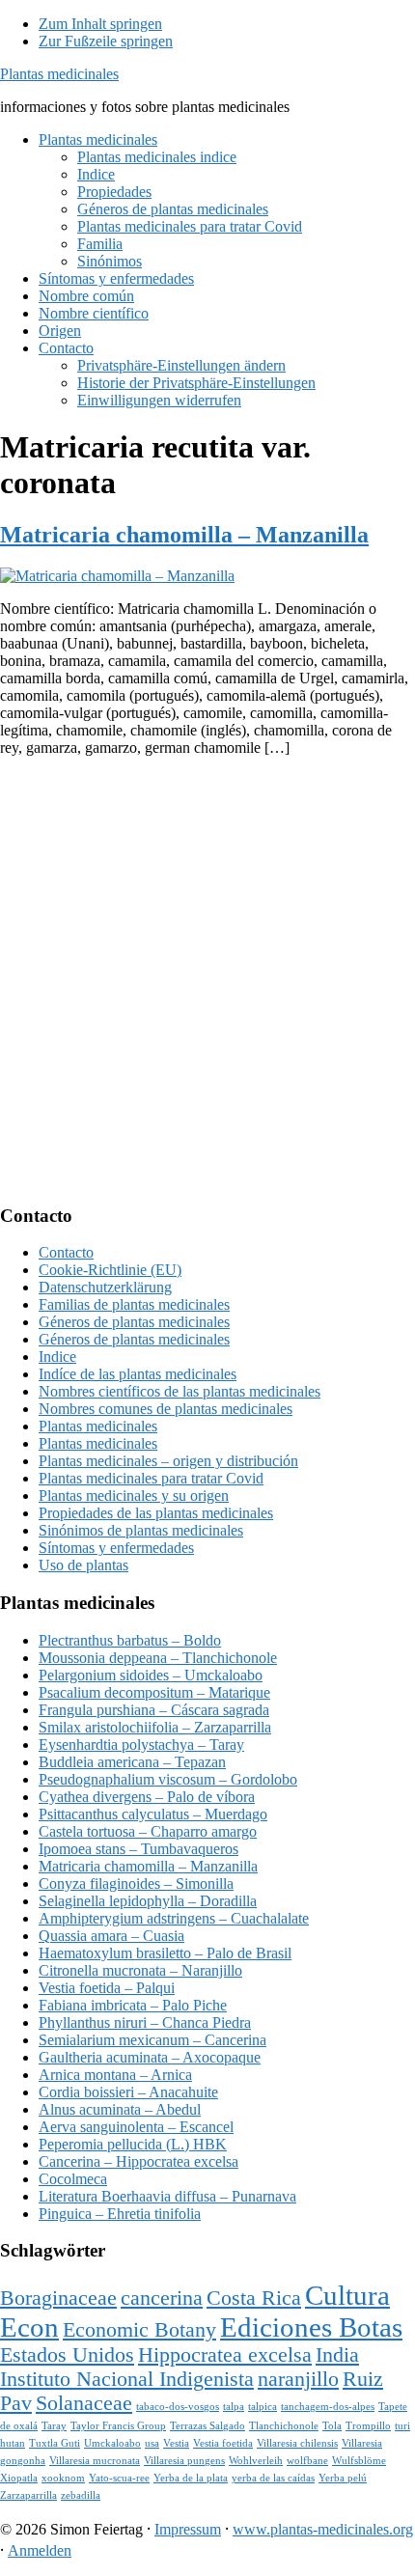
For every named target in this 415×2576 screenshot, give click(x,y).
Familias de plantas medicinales (134, 1304)
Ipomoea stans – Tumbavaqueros (138, 1849)
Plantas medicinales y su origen (134, 1496)
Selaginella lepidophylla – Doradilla (148, 1901)
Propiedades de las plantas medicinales (156, 1513)
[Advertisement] (207, 980)
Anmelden (40, 2550)
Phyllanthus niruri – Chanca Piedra (145, 2022)
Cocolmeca (73, 2179)
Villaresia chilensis (297, 2443)
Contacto (66, 1252)
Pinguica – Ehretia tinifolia (120, 2214)
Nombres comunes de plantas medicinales (166, 1409)
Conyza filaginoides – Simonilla (136, 1884)
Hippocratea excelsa (225, 2355)
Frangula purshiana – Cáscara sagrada (154, 1710)
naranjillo (298, 2379)
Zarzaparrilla (28, 2495)
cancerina (162, 2298)
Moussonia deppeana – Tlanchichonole (158, 1658)
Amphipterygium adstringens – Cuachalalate (174, 1918)
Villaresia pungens (184, 2461)
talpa (234, 2407)
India (337, 2355)
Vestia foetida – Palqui (107, 1988)
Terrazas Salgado (207, 2426)
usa (152, 2443)
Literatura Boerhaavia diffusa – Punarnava (167, 2196)
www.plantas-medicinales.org (323, 2529)
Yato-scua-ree (119, 2478)
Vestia (176, 2443)
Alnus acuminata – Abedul (120, 2109)
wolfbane (307, 2461)
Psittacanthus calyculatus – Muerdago (153, 1814)
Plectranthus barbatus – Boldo (130, 1640)
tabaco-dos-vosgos (178, 2407)
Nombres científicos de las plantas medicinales (180, 1391)
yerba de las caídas (273, 2478)
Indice (57, 1357)
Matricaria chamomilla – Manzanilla (184, 535)
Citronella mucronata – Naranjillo (140, 1970)
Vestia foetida (223, 2443)
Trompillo (368, 2426)
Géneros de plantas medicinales (134, 1322)
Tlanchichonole (284, 2426)
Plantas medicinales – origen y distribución (168, 1461)
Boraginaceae (58, 2298)
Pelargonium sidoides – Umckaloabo (151, 1675)
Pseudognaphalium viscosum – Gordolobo (168, 1779)
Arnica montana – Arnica (115, 2075)
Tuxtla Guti (55, 2443)
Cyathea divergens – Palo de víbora (147, 1797)
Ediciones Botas (311, 2327)
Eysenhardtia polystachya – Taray (141, 1745)
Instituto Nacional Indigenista (127, 2379)
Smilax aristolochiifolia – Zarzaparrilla (155, 1727)
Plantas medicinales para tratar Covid (151, 1478)
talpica (263, 2407)
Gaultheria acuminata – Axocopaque (150, 2057)
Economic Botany (139, 2330)
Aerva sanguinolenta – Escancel (136, 2127)
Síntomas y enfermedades (116, 1548)
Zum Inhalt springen (100, 24)
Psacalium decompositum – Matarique (154, 1692)
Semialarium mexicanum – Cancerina (152, 2040)
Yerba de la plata (191, 2478)
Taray (54, 2426)
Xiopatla (19, 2478)
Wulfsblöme (359, 2461)
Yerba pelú (343, 2478)
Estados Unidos (67, 2355)
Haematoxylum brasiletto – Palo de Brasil (165, 1953)
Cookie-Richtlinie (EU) (110, 1270)
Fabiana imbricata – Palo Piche (133, 2005)
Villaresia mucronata (95, 2461)
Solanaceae (84, 2403)
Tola (332, 2426)
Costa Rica (254, 2298)
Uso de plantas (83, 1565)
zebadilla (81, 2495)
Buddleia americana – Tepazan (132, 1762)
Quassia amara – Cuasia (111, 1936)
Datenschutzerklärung (105, 1287)
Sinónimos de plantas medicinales (141, 1530)
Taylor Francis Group (118, 2426)
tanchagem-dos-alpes (328, 2407)
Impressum (188, 2529)
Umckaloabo (112, 2443)
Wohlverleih (256, 2461)
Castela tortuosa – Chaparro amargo (148, 1831)
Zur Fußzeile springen (106, 41)
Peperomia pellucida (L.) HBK (133, 2144)
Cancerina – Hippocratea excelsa (138, 2161)
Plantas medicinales (59, 74)
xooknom (63, 2478)
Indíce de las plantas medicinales (138, 1374)
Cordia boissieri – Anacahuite (128, 2092)
